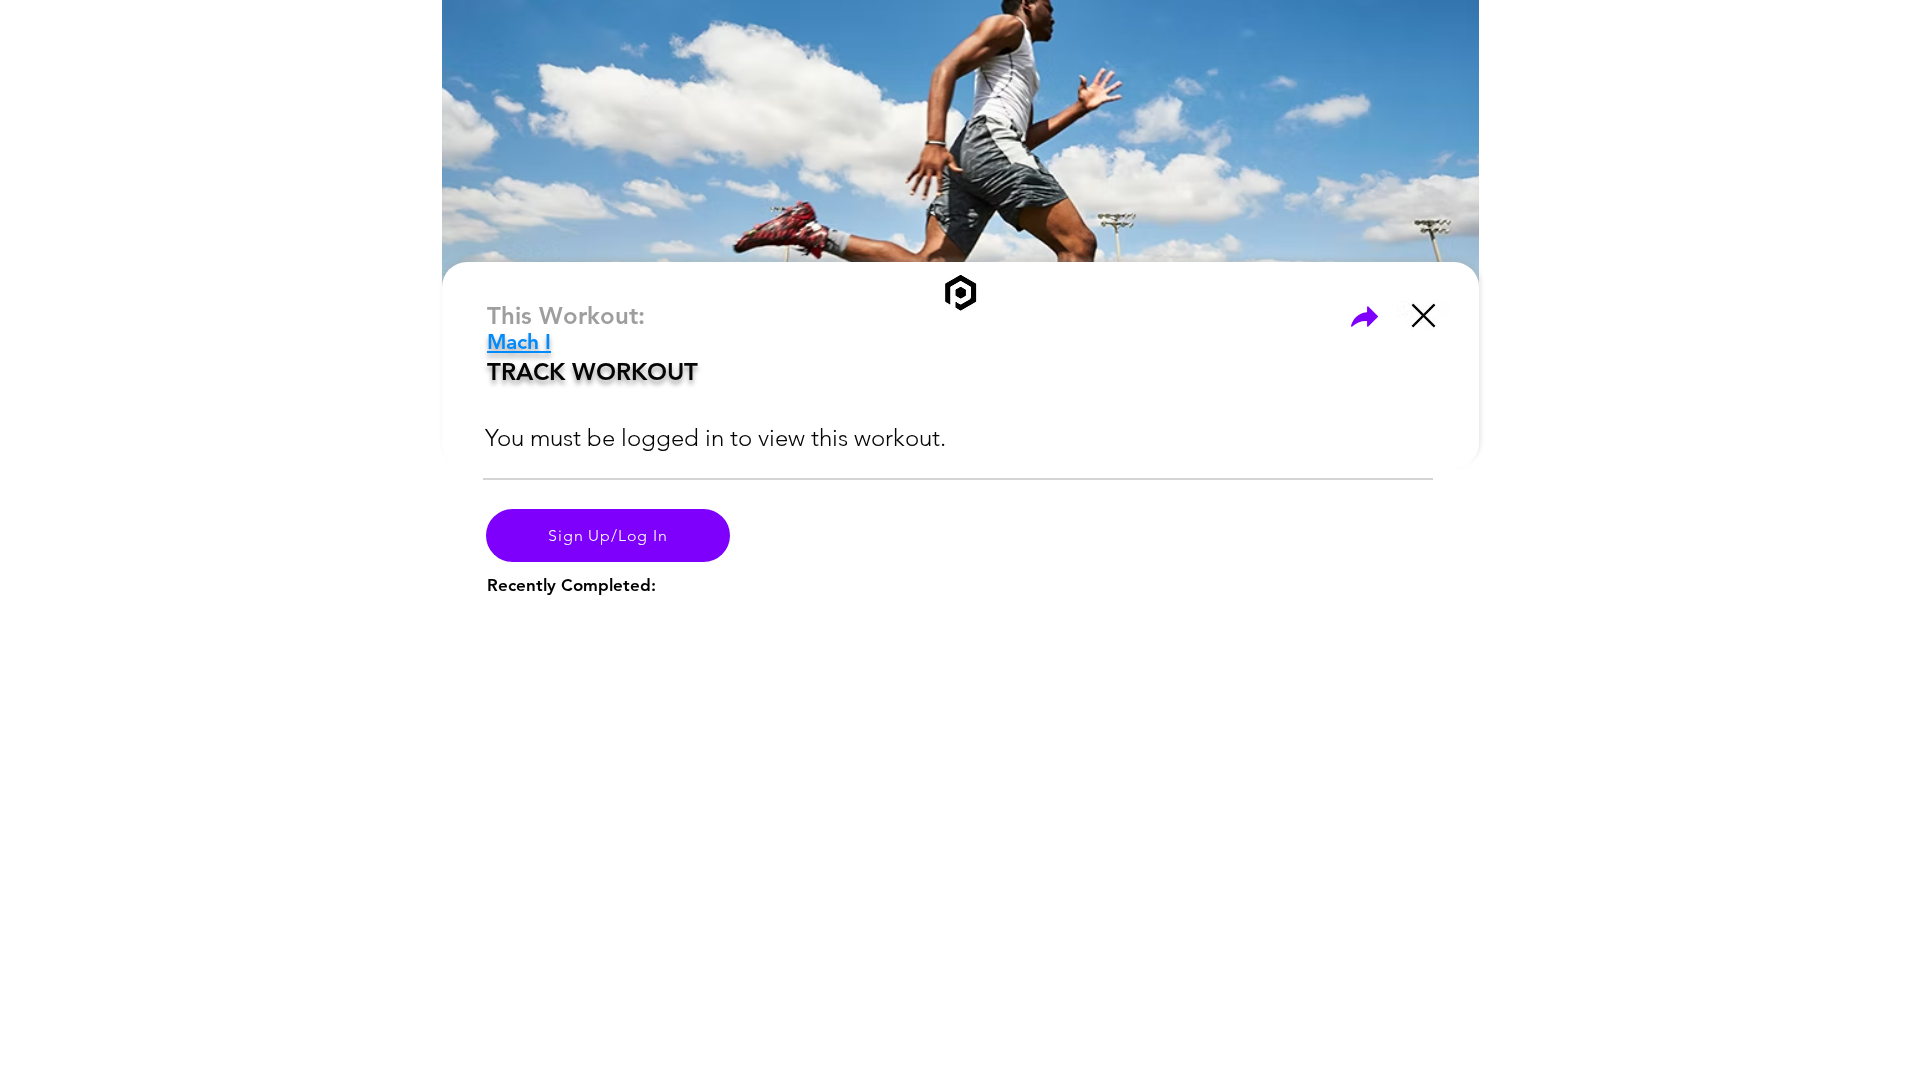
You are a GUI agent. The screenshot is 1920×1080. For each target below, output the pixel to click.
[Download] (1364, 316)
